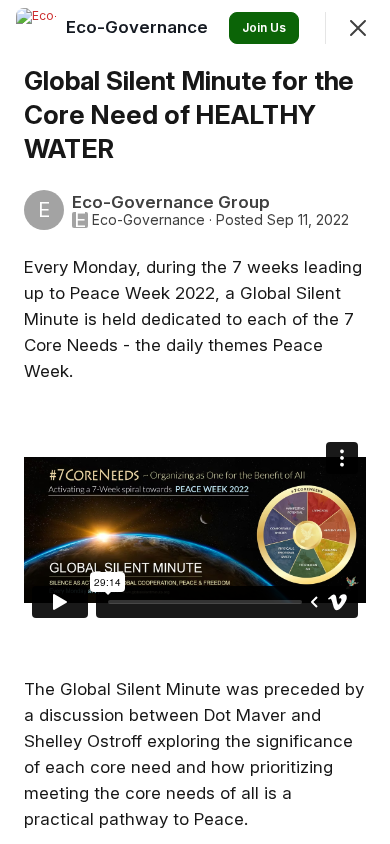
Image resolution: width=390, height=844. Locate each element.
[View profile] (36, 28)
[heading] (139, 27)
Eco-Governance (148, 220)
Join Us (264, 27)
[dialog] (195, 422)
